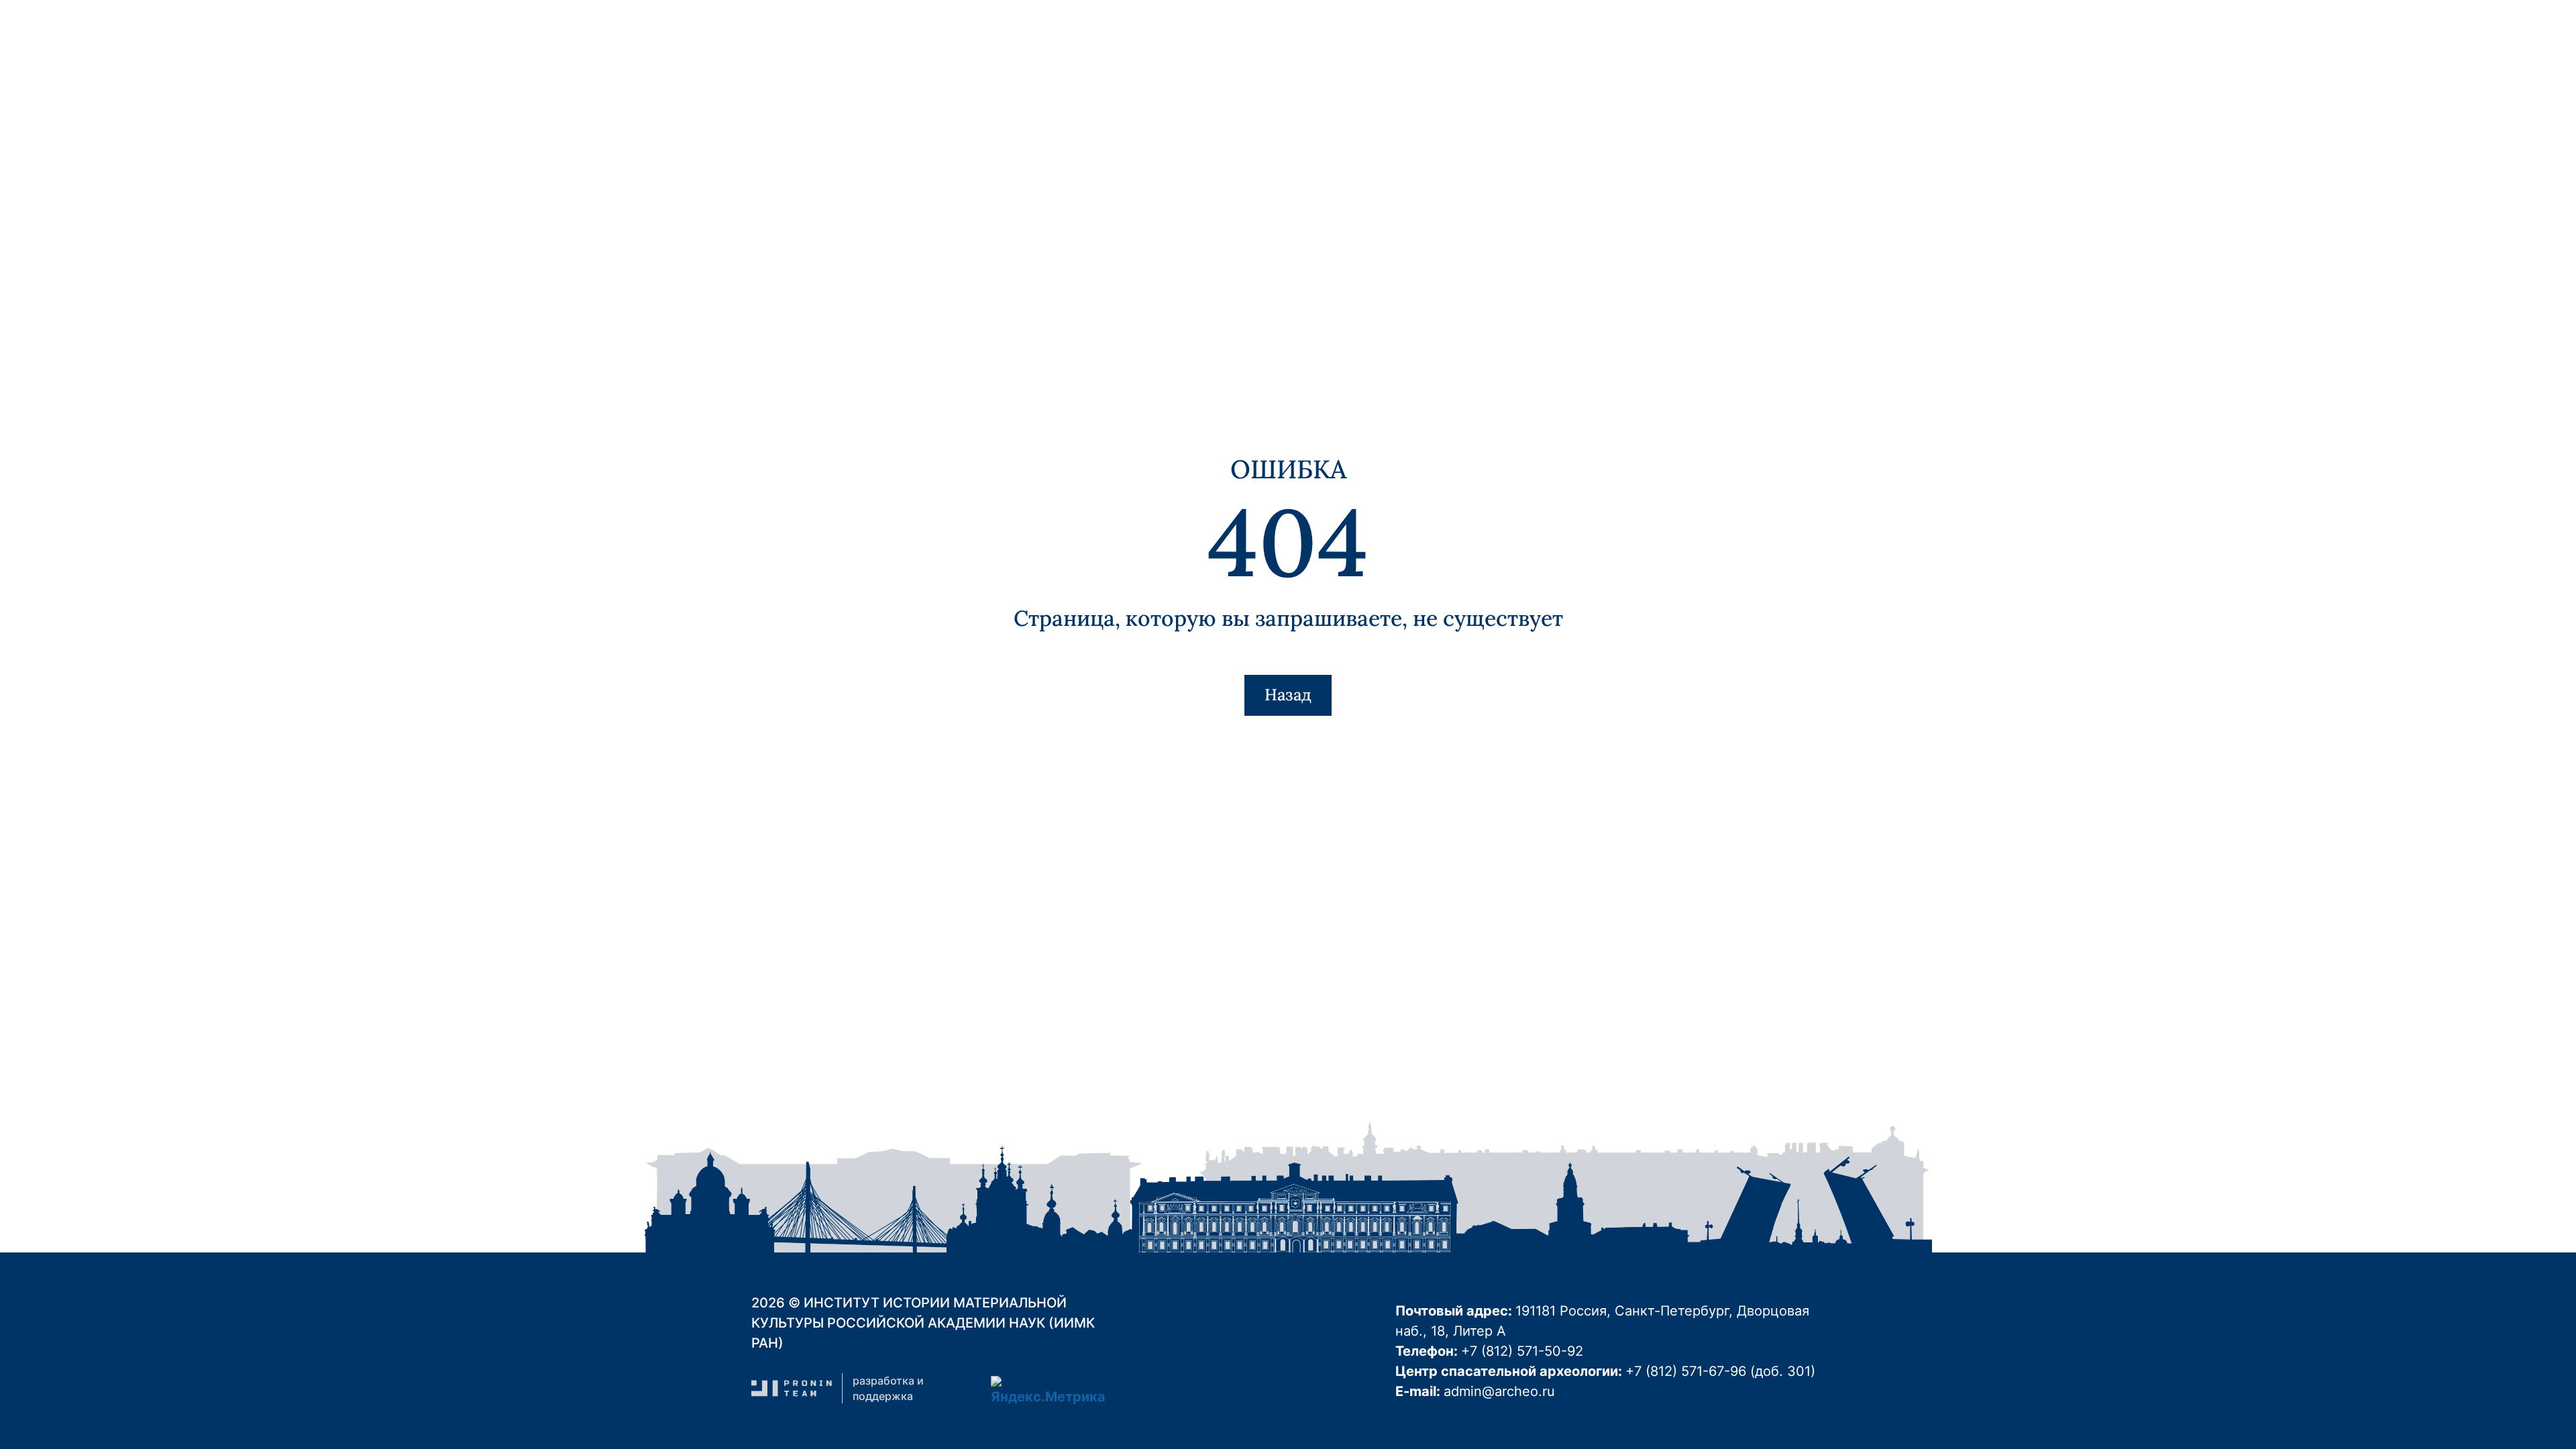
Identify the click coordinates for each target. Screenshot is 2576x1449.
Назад (1288, 695)
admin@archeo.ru (1499, 1391)
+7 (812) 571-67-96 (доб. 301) (1720, 1371)
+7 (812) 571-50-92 (1522, 1351)
